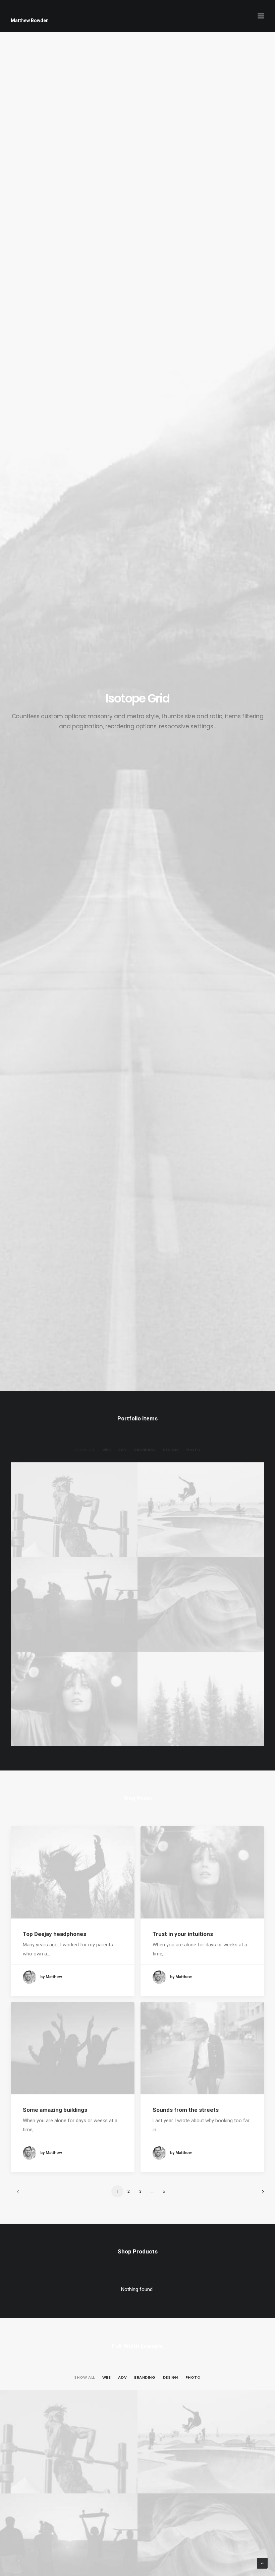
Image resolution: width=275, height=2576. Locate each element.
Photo (193, 1450)
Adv (122, 1450)
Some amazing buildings (55, 2110)
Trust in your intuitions (183, 1934)
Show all (84, 1450)
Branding (145, 1450)
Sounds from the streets (186, 2110)
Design (171, 1450)
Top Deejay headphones (54, 1934)
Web (107, 1450)
